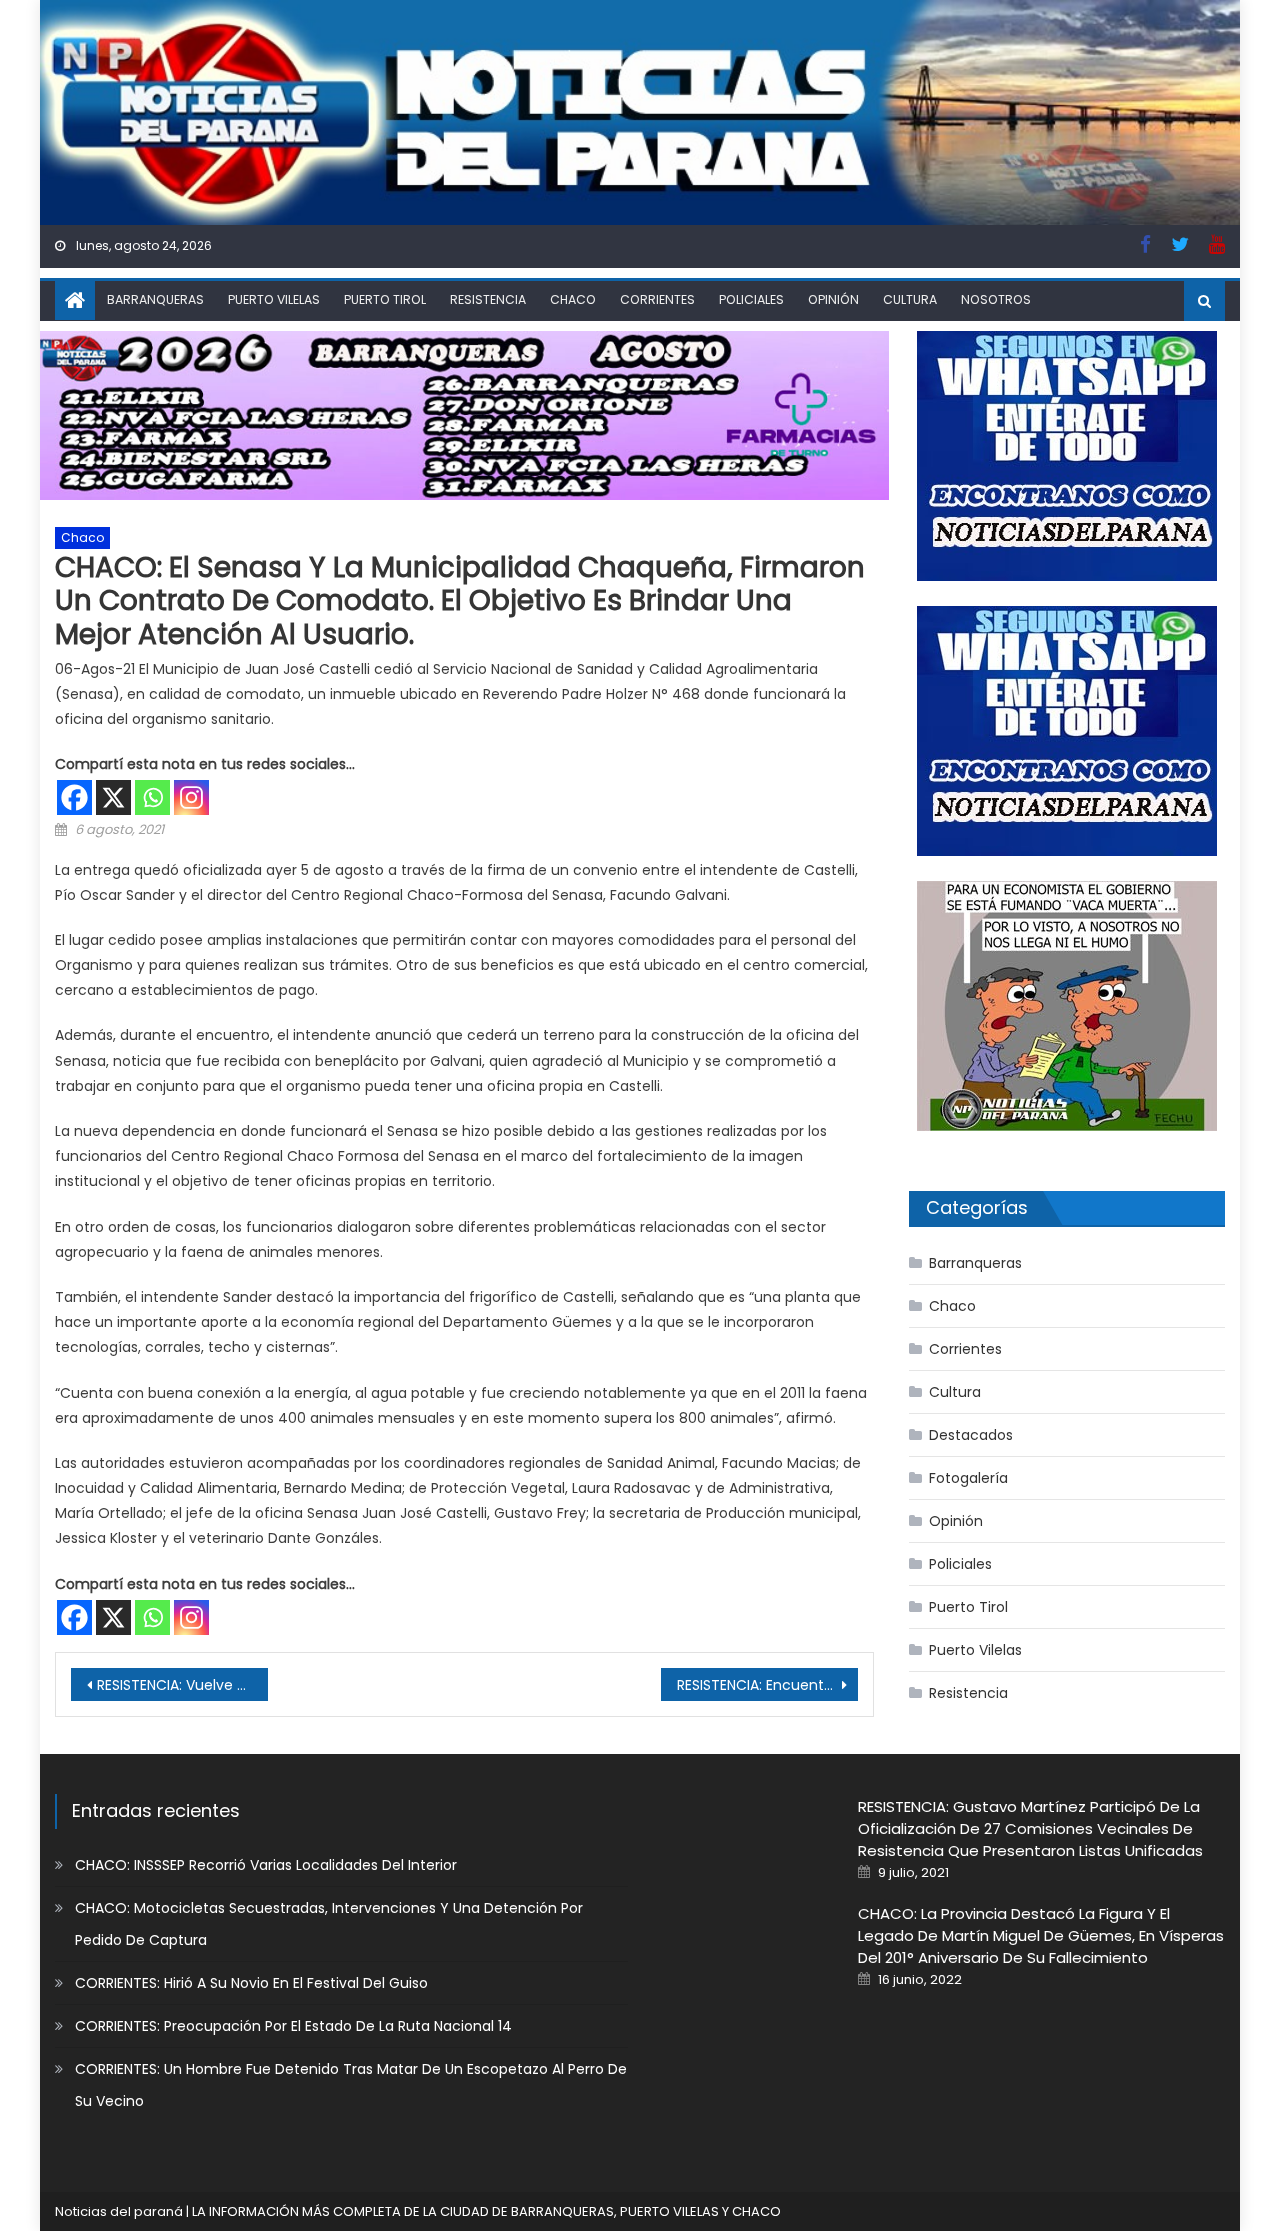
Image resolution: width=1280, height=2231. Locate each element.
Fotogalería (968, 1478)
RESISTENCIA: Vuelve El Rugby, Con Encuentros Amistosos (182, 1685)
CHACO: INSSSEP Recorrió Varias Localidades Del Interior (266, 1865)
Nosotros (996, 299)
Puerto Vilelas (274, 299)
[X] (113, 797)
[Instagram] (191, 797)
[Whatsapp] (152, 797)
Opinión (833, 299)
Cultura (910, 299)
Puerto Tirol (385, 299)
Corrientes (657, 299)
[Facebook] (74, 797)
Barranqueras (155, 299)
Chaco (573, 299)
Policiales (751, 299)
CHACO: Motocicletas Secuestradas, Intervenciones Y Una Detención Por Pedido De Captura (329, 1924)
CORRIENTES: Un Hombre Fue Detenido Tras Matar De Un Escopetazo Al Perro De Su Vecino (351, 2085)
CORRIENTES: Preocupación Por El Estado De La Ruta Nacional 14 (293, 2026)
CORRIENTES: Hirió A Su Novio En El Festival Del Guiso (251, 1983)
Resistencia (488, 299)
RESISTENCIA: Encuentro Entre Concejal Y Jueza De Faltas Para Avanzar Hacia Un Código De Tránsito (767, 1685)
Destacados (971, 1435)
